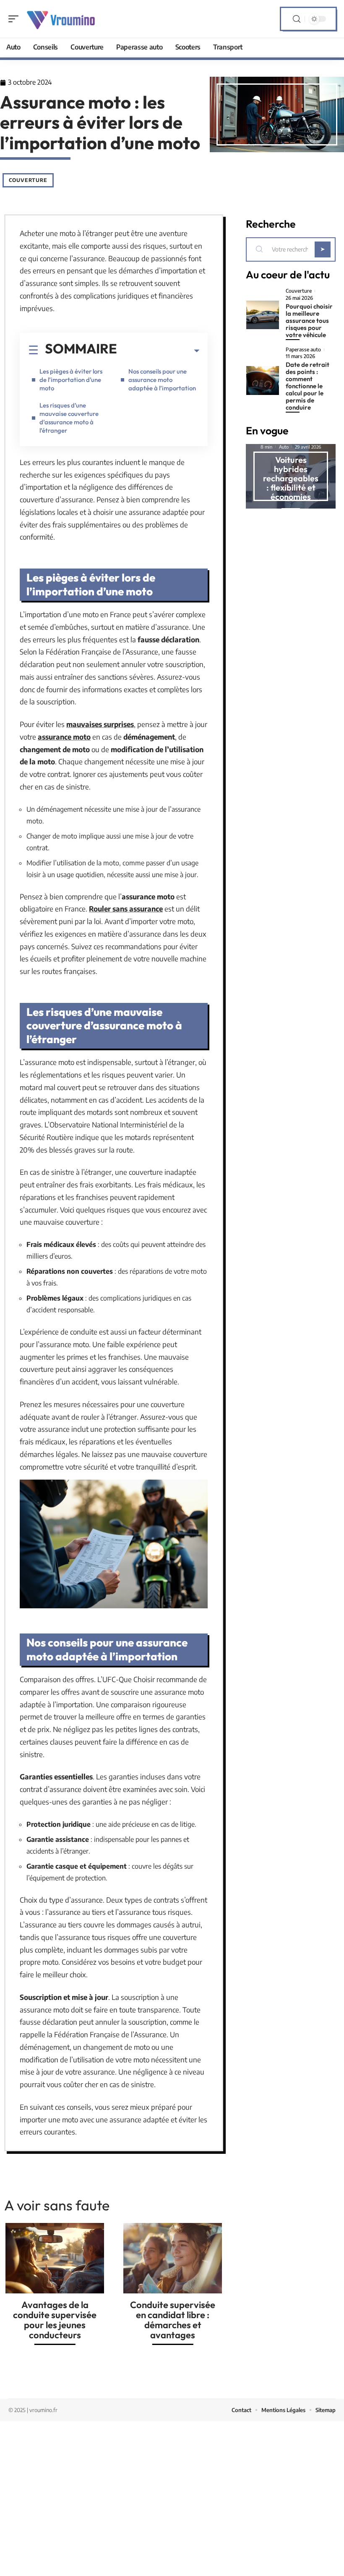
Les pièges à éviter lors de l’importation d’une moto (71, 380)
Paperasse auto (303, 350)
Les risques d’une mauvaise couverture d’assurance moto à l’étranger (69, 418)
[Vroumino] (60, 19)
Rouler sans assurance (126, 909)
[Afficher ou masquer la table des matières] (158, 351)
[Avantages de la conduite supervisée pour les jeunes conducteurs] (55, 2258)
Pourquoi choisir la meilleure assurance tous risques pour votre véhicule (309, 321)
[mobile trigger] (16, 19)
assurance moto (64, 737)
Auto (284, 447)
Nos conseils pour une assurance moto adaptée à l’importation (162, 380)
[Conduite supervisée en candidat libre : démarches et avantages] (173, 2258)
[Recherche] (297, 19)
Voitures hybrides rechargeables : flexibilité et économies (291, 478)
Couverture (28, 180)
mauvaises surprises (100, 724)
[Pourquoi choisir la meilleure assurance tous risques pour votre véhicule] (263, 315)
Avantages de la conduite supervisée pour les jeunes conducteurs (55, 2320)
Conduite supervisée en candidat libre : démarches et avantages (173, 2320)
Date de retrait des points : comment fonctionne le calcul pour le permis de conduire (308, 386)
